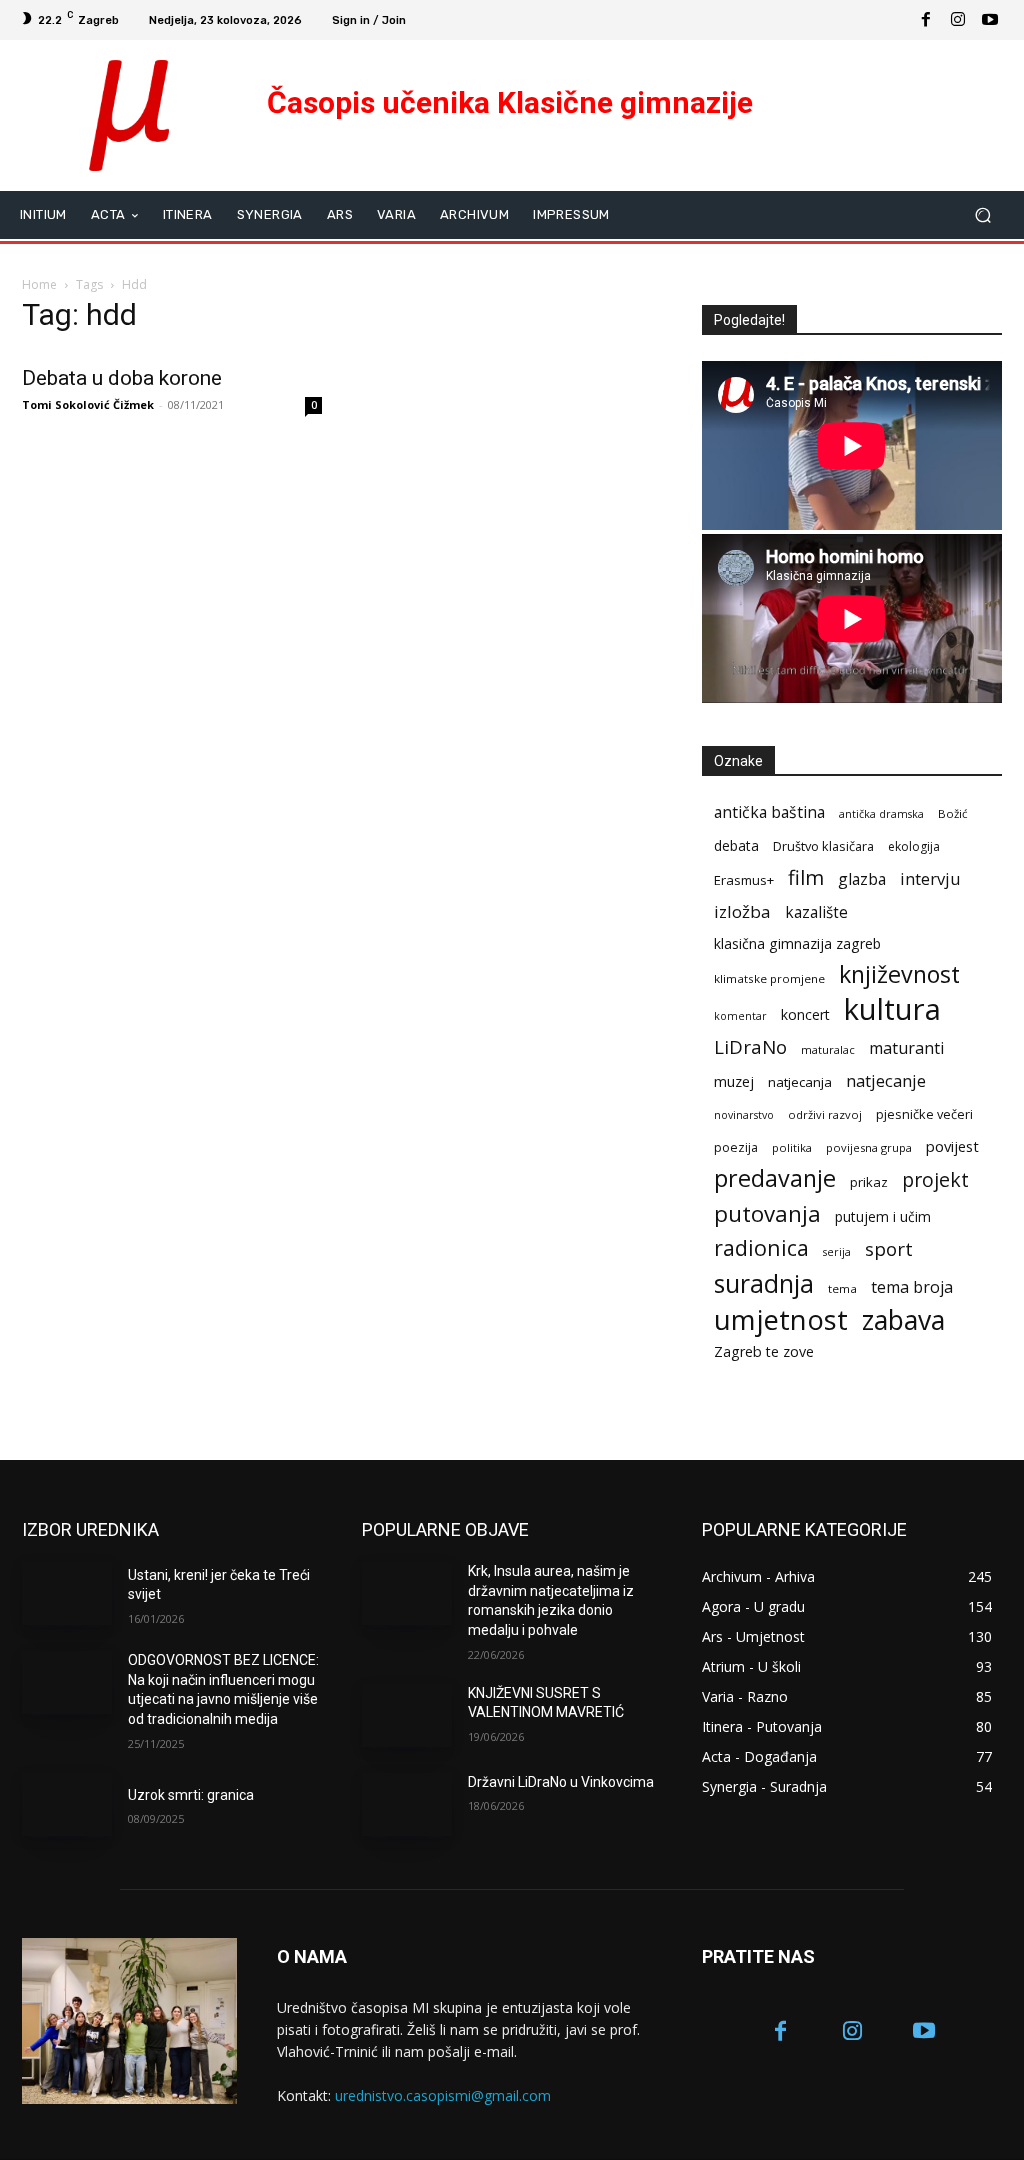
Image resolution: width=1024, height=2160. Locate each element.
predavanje (775, 1178)
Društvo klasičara (823, 846)
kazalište (816, 912)
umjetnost (781, 1319)
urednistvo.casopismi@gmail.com (443, 2095)
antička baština (769, 812)
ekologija (914, 846)
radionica (761, 1247)
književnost (899, 974)
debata (736, 845)
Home (39, 284)
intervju (930, 878)
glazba (862, 879)
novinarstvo (744, 1115)
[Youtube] (990, 20)
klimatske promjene (769, 978)
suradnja (764, 1283)
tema (842, 1288)
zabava (903, 1320)
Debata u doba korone (122, 378)
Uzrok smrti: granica (191, 1795)
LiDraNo (750, 1047)
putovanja (767, 1213)
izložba (742, 911)
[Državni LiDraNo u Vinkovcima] (407, 1804)
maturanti (906, 1048)
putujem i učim (883, 1216)
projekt (935, 1179)
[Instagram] (958, 20)
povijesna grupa (869, 1147)
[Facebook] (926, 20)
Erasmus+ (744, 880)
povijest (952, 1146)
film (806, 877)
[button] (982, 214)
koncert (805, 1014)
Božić (953, 813)
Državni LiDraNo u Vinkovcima (561, 1782)
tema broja (912, 1287)
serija (837, 1252)
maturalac (828, 1049)
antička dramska (881, 814)
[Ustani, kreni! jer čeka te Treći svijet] (67, 1593)
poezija (736, 1147)
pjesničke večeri (924, 1114)
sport (889, 1248)
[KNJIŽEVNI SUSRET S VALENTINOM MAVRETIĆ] (407, 1715)
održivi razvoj (825, 1114)
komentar (740, 1016)
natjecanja (800, 1082)
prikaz (869, 1182)
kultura (892, 1009)
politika (792, 1147)
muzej (734, 1081)
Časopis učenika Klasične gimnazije (510, 102)
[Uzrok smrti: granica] (67, 1804)
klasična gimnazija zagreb (797, 943)
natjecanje (886, 1080)
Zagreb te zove (764, 1351)
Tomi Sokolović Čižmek (88, 404)
